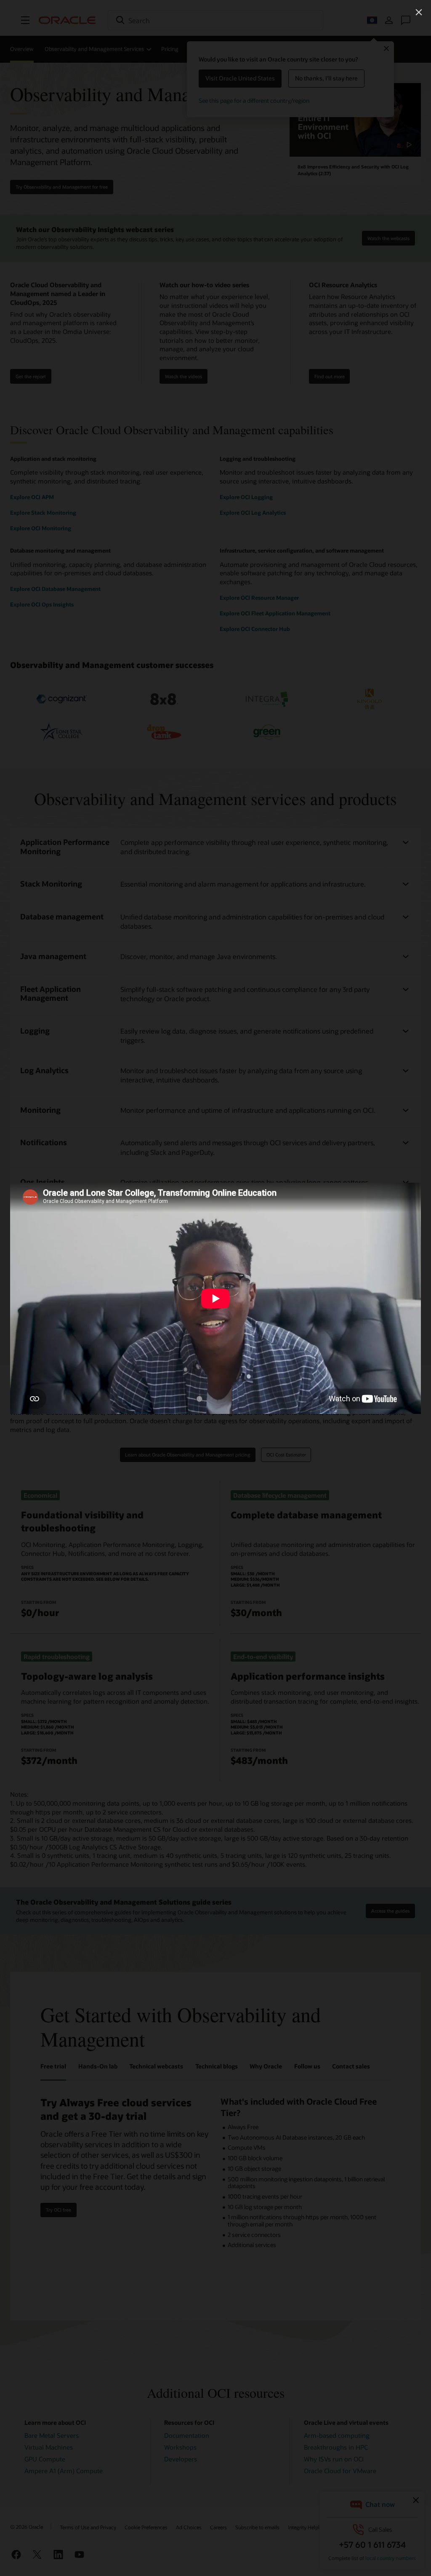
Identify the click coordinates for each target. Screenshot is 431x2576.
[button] (419, 12)
